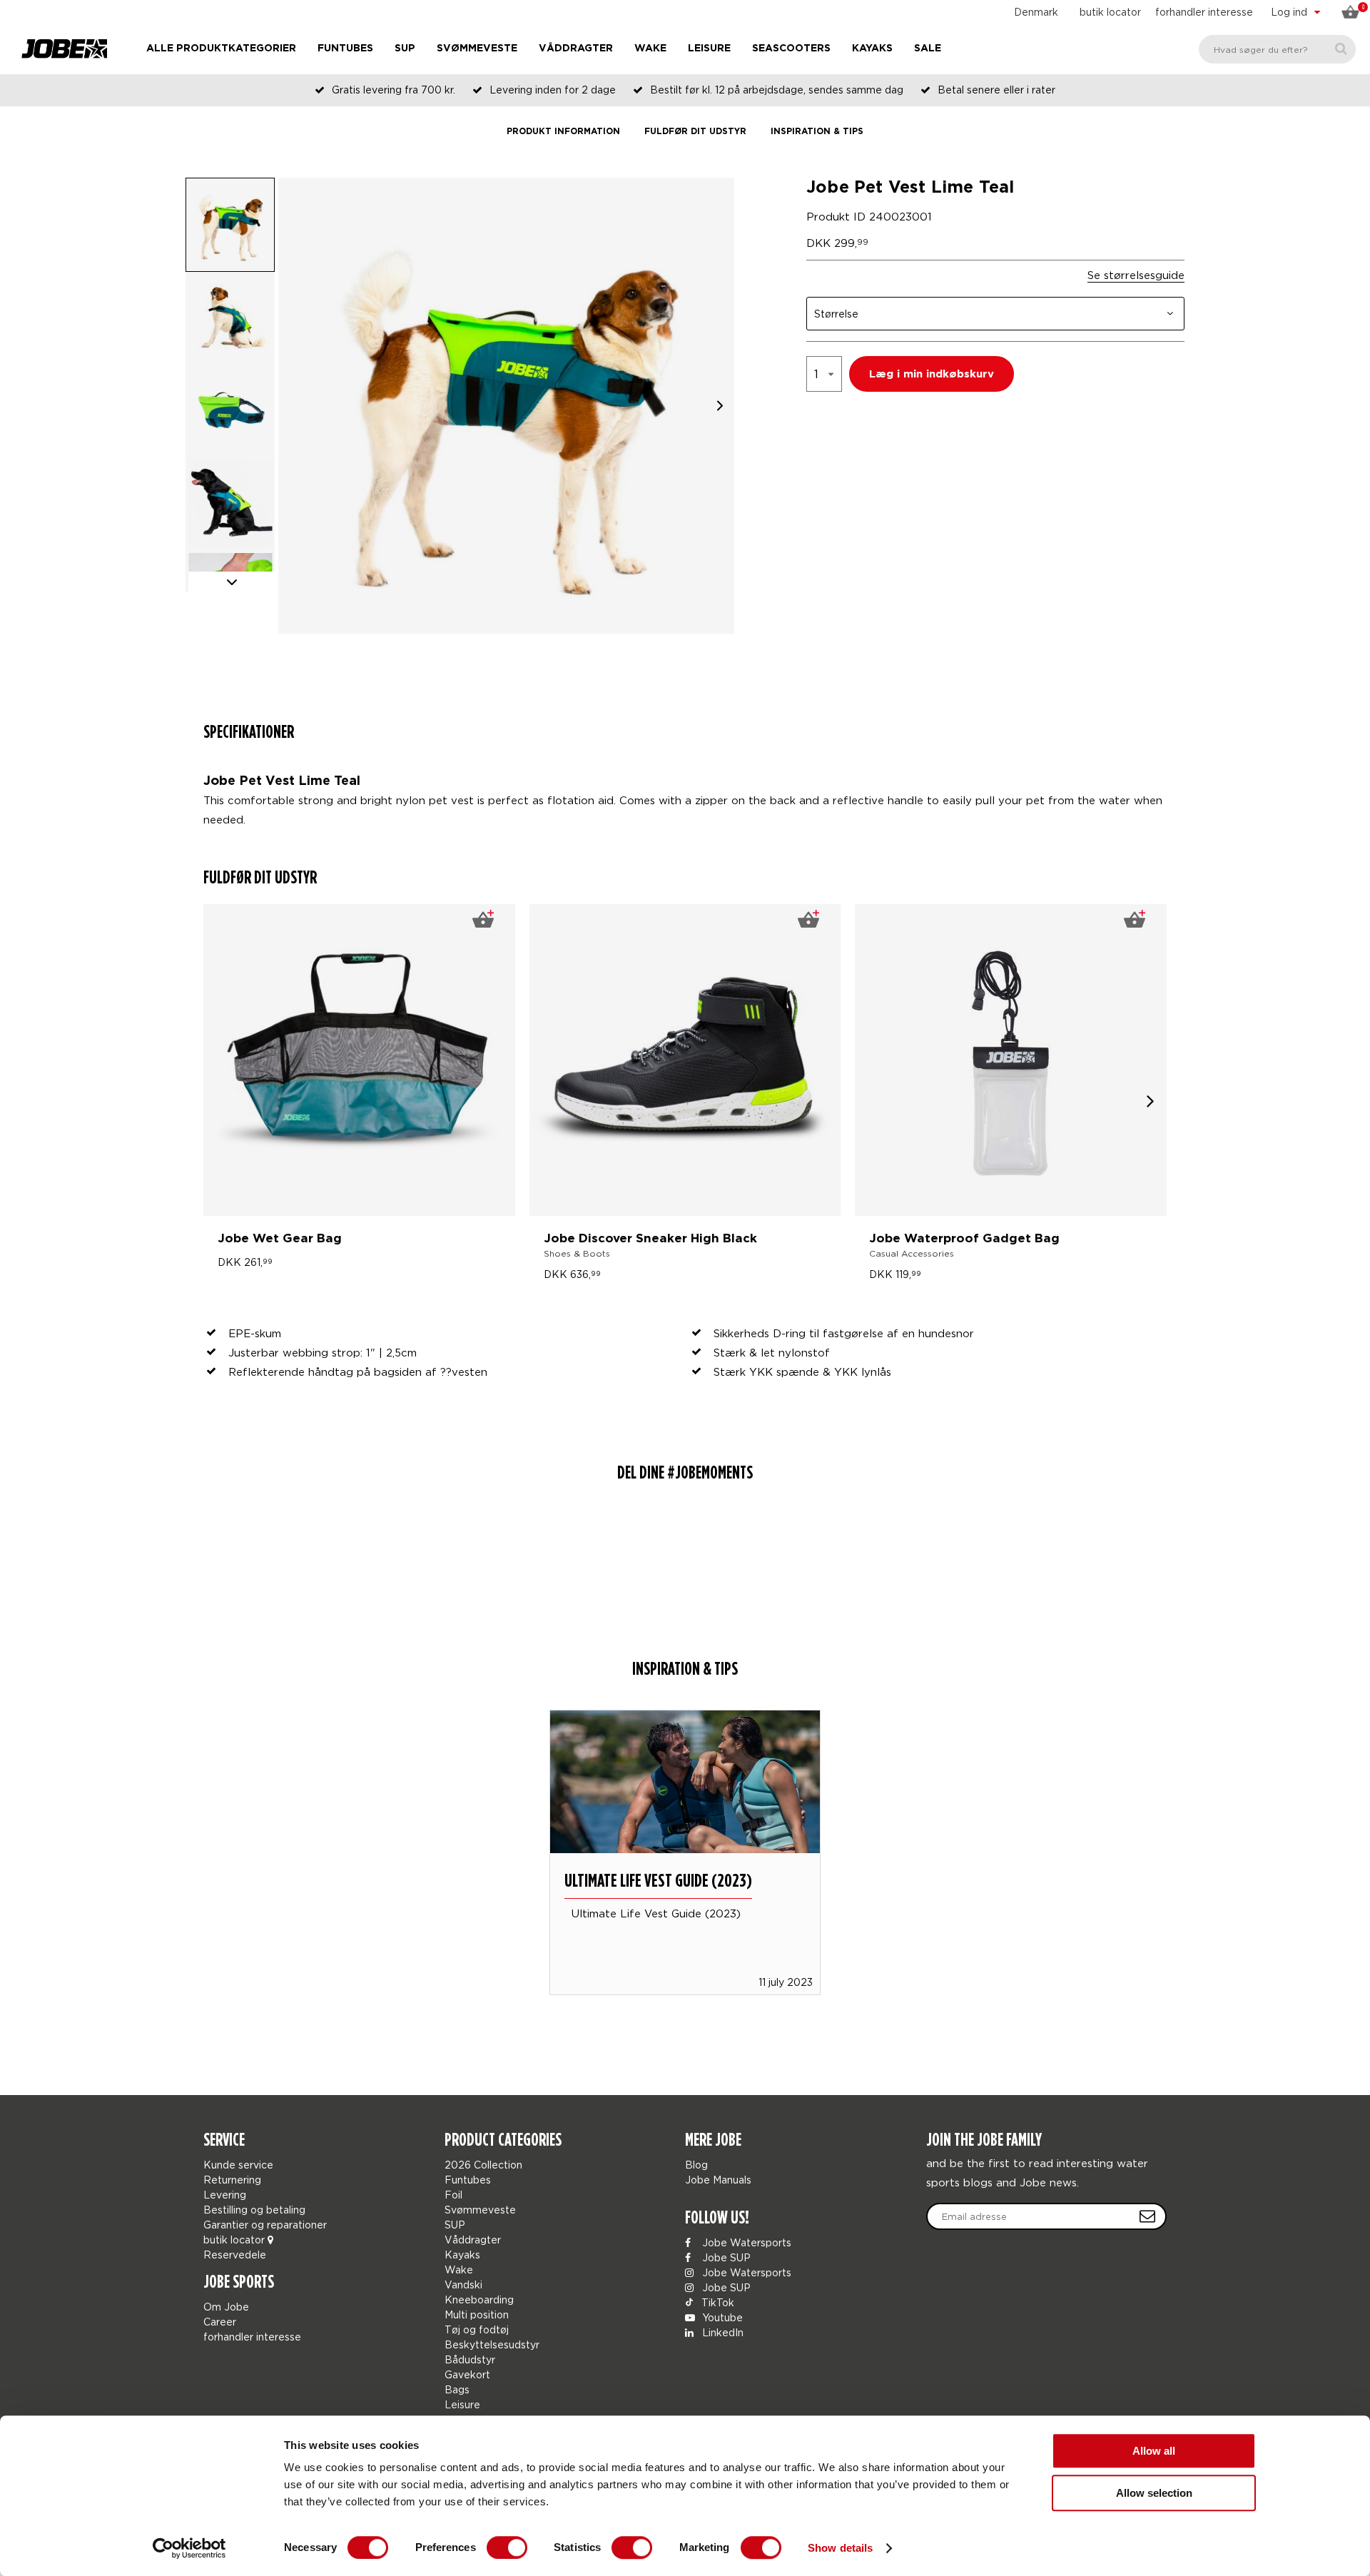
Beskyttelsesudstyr (492, 2344)
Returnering (232, 2180)
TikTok (716, 2302)
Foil (453, 2195)
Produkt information (563, 132)
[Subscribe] (1147, 2216)
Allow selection (1154, 2493)
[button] (720, 406)
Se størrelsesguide (1136, 275)
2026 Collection (483, 2165)
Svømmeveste (477, 49)
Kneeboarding (479, 2299)
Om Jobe (226, 2307)
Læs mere (685, 1832)
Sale (928, 49)
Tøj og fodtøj (477, 2329)
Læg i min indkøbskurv (932, 374)
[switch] (507, 2547)
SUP (405, 49)
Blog (696, 2165)
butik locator (1110, 12)
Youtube (721, 2317)
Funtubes (345, 49)
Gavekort (467, 2374)
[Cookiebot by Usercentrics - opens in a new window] (189, 2548)
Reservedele (235, 2255)
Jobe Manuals (718, 2180)
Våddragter (576, 49)
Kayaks (872, 49)
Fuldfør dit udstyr (695, 132)
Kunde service (238, 2165)
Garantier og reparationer (265, 2225)
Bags (457, 2389)
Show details (840, 2548)
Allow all (1154, 2451)
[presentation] (1151, 1100)
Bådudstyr (470, 2359)
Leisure (709, 49)
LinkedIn (721, 2332)
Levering (225, 2195)
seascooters (791, 49)
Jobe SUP (725, 2257)
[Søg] (1341, 49)
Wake (650, 49)
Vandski (463, 2285)
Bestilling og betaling (254, 2210)
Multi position (477, 2314)
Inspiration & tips (817, 132)
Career (220, 2322)
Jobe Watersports (745, 2242)
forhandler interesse (1204, 12)
